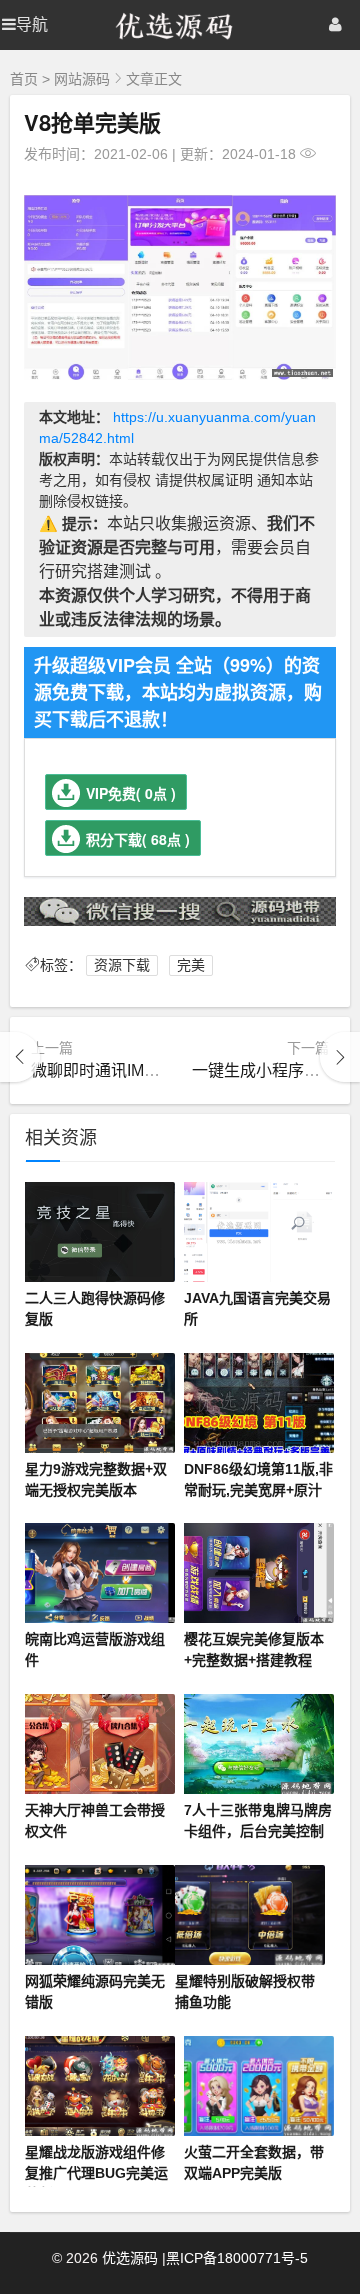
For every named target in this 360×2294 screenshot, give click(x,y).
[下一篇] (340, 1057)
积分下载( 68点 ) (138, 839)
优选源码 (130, 2258)
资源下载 (122, 965)
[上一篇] (20, 1057)
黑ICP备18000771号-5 (237, 2258)
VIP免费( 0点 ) (131, 793)
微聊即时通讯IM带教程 (111, 1070)
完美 (191, 965)
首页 (24, 79)
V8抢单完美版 (92, 122)
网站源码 (82, 79)
